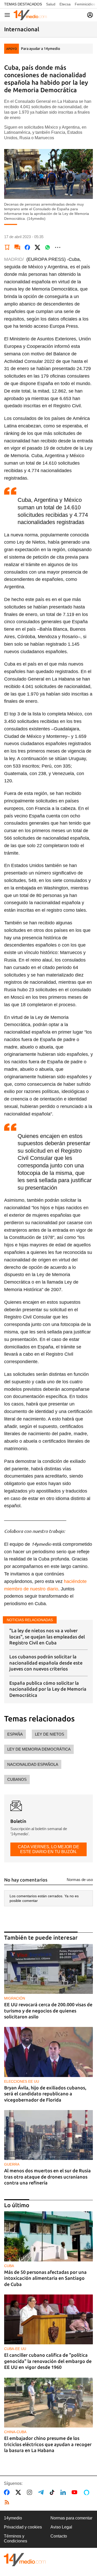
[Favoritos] (7, 247)
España (15, 1734)
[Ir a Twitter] (19, 2492)
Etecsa (65, 4)
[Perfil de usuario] (90, 15)
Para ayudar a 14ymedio (40, 49)
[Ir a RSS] (8, 2502)
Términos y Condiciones (16, 2538)
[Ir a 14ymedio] (30, 15)
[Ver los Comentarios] (17, 247)
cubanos (17, 1779)
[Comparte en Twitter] (38, 247)
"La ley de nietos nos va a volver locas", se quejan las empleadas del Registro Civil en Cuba (47, 1637)
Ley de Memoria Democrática (39, 1749)
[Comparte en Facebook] (27, 247)
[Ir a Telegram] (42, 2492)
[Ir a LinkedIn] (64, 2492)
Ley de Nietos (50, 1734)
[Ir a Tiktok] (53, 2492)
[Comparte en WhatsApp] (48, 247)
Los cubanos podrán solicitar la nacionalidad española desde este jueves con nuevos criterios (46, 1663)
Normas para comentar (71, 2518)
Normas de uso (80, 1880)
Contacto (59, 2536)
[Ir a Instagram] (31, 2492)
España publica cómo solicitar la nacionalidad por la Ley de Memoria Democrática (48, 1689)
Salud (51, 4)
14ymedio (13, 2518)
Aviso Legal (61, 2527)
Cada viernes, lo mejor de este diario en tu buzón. (48, 1849)
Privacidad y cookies (23, 2527)
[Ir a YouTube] (76, 2492)
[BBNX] (25, 2560)
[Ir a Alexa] (87, 2492)
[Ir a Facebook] (8, 2492)
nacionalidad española (33, 1764)
